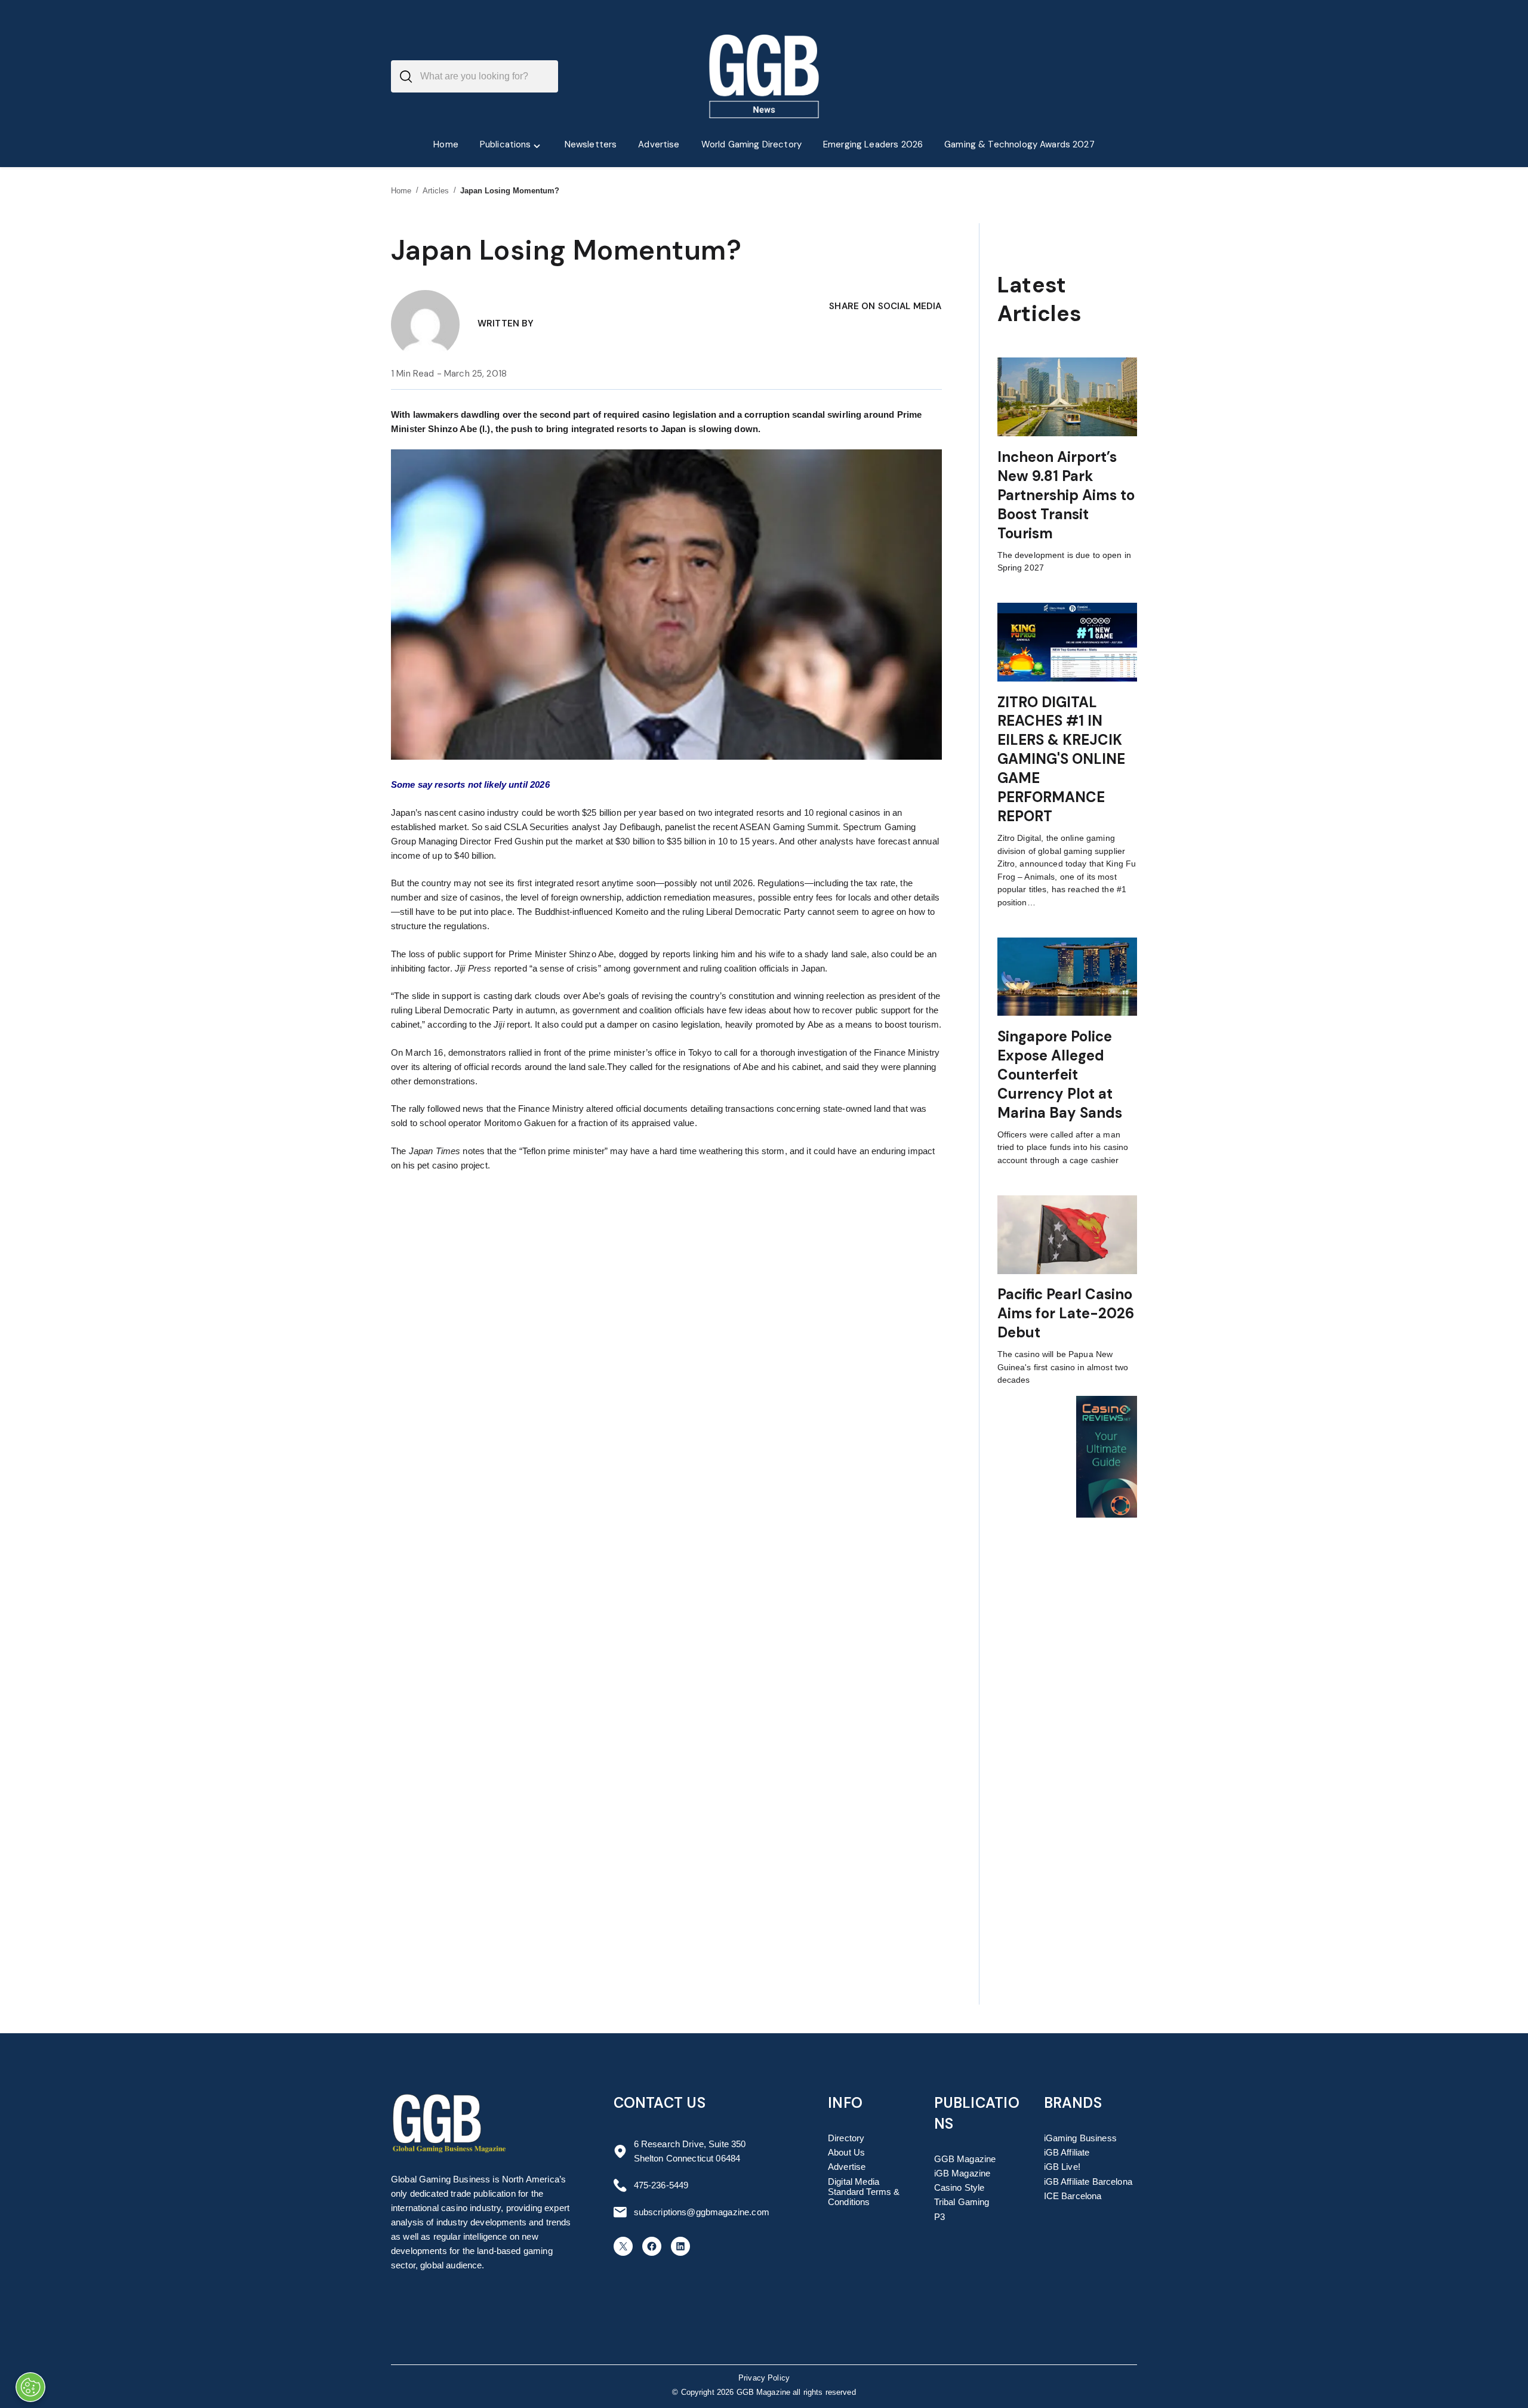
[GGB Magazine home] (764, 76)
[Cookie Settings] (30, 2387)
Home (401, 191)
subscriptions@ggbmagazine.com (702, 2212)
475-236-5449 (661, 2185)
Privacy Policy (764, 2378)
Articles (436, 191)
